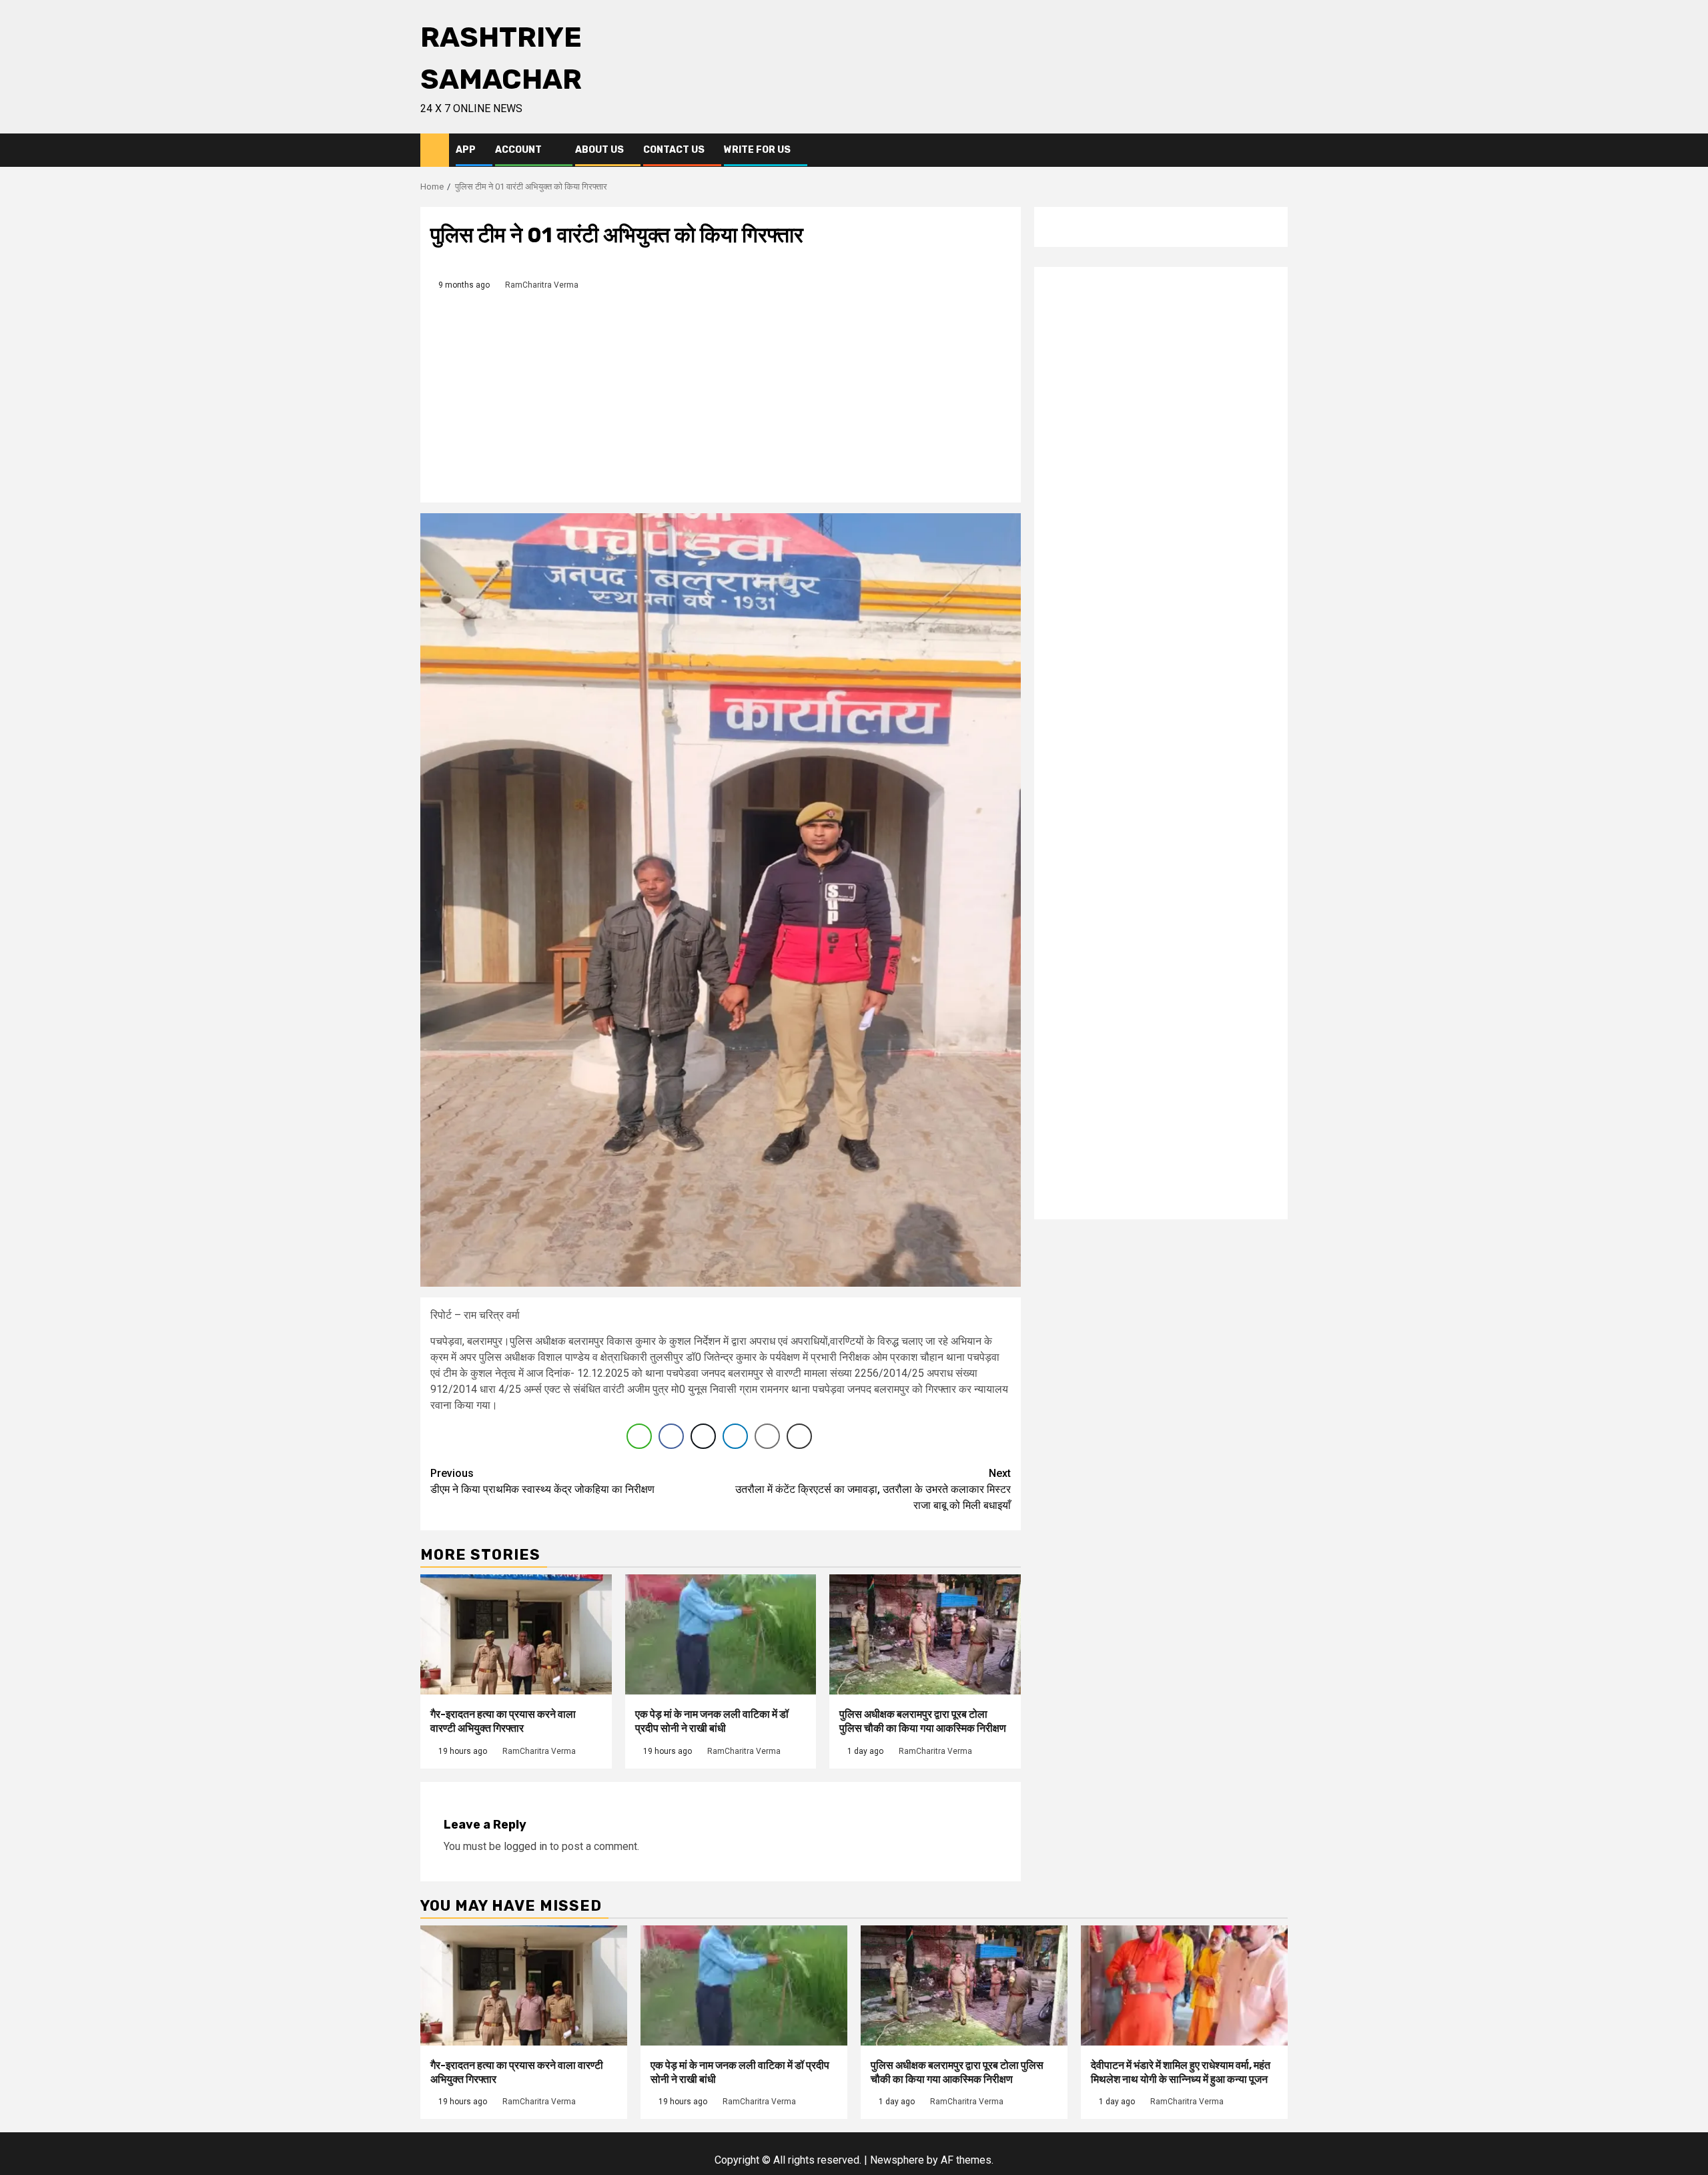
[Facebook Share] (671, 1436)
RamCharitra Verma (542, 285)
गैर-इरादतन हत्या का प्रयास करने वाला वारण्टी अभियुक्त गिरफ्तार (503, 1721)
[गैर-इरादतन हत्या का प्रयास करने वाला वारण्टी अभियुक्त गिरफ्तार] (516, 1634)
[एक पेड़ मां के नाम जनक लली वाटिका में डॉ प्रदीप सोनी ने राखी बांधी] (721, 1634)
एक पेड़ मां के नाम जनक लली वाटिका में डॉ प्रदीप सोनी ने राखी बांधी (712, 1721)
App (466, 150)
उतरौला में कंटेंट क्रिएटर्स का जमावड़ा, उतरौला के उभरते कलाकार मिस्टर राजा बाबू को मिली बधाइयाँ (873, 1489)
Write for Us (757, 150)
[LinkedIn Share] (735, 1436)
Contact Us (674, 150)
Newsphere (897, 2160)
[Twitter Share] (703, 1436)
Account (518, 150)
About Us (599, 150)
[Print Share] (799, 1436)
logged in (525, 1846)
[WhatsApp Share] (639, 1436)
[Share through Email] (767, 1436)
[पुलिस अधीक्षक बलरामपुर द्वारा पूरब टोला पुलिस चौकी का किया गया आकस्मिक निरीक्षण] (925, 1634)
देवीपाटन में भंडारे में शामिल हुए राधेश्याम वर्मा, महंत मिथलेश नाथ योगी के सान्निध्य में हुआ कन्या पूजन (1181, 2072)
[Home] (435, 149)
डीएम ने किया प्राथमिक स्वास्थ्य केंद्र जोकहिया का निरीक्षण (542, 1481)
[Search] (1278, 150)
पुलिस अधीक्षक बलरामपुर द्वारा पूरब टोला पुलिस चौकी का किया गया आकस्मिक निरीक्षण (923, 1721)
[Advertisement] (721, 392)
